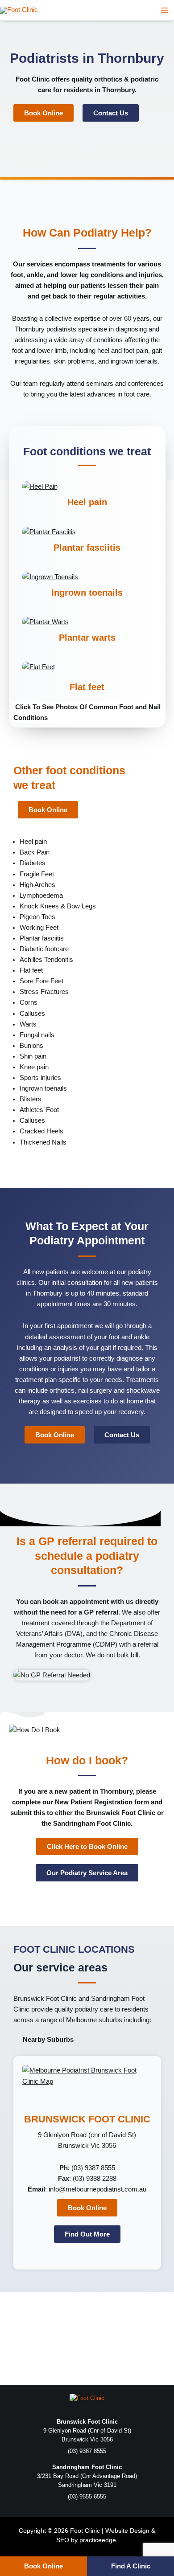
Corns (29, 1002)
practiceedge (98, 2540)
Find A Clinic (131, 2566)
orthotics (109, 79)
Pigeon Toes (37, 917)
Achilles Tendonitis (46, 960)
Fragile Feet (37, 874)
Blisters (31, 1099)
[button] (87, 712)
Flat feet (87, 687)
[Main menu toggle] (165, 10)
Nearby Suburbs (48, 2040)
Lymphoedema (41, 895)
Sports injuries (40, 1078)
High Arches (37, 885)
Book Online (43, 2566)
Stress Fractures (44, 992)
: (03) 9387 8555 (87, 2168)
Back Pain (35, 852)
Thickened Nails (43, 1142)
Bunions (31, 1046)
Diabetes (33, 863)
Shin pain (33, 1056)
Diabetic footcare (44, 949)
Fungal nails (37, 1035)
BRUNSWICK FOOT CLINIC (87, 2119)
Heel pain (87, 502)
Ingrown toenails (87, 593)
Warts (28, 1024)
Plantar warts (87, 638)
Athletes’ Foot (39, 1110)
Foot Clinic (33, 79)
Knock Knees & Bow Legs (58, 906)
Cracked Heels (41, 1131)
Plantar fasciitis (87, 548)
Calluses (32, 1014)
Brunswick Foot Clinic (45, 1999)
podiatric (145, 79)
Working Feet (39, 928)
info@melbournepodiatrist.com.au (97, 2189)
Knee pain (34, 1067)
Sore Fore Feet (41, 981)
